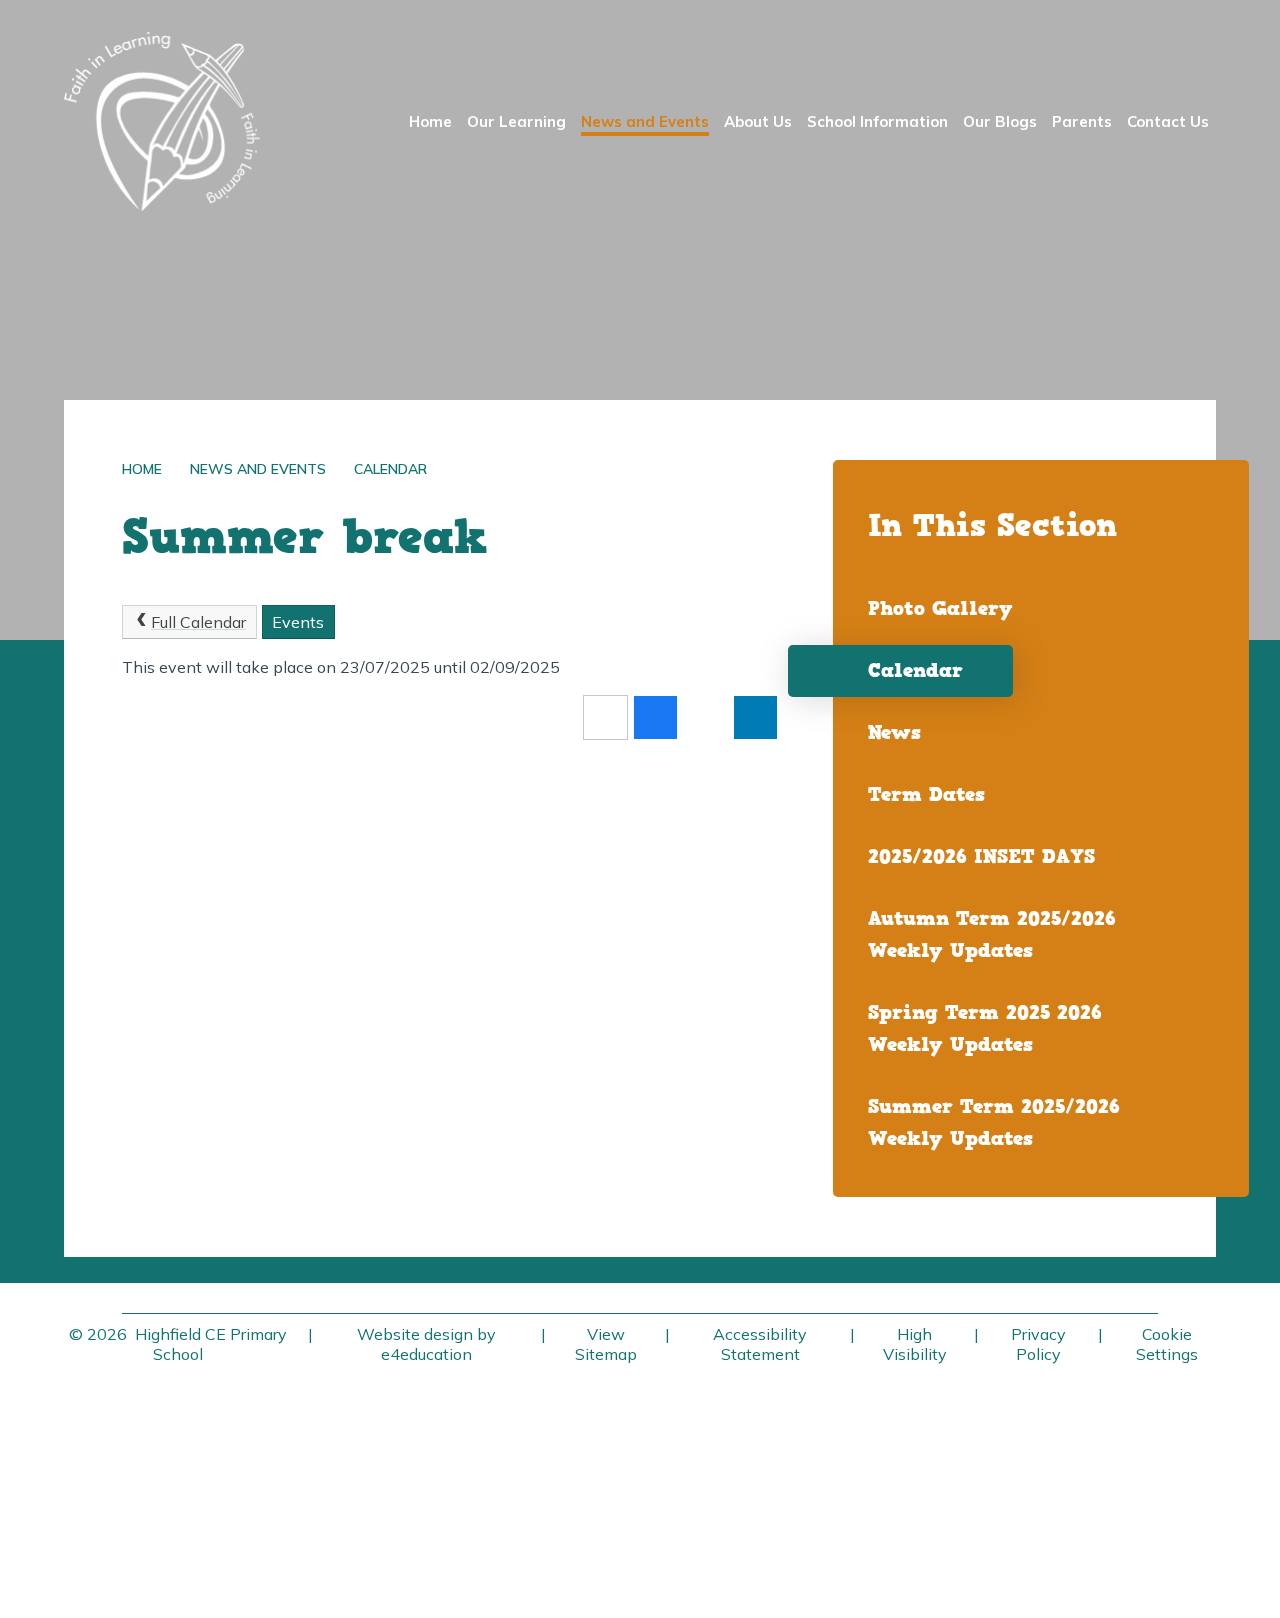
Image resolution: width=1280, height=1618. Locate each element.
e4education (426, 1354)
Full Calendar (198, 622)
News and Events (258, 469)
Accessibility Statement (760, 1344)
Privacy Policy (1038, 1344)
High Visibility (915, 1344)
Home (142, 469)
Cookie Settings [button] (1167, 1344)
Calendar (390, 469)
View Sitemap (606, 1344)
